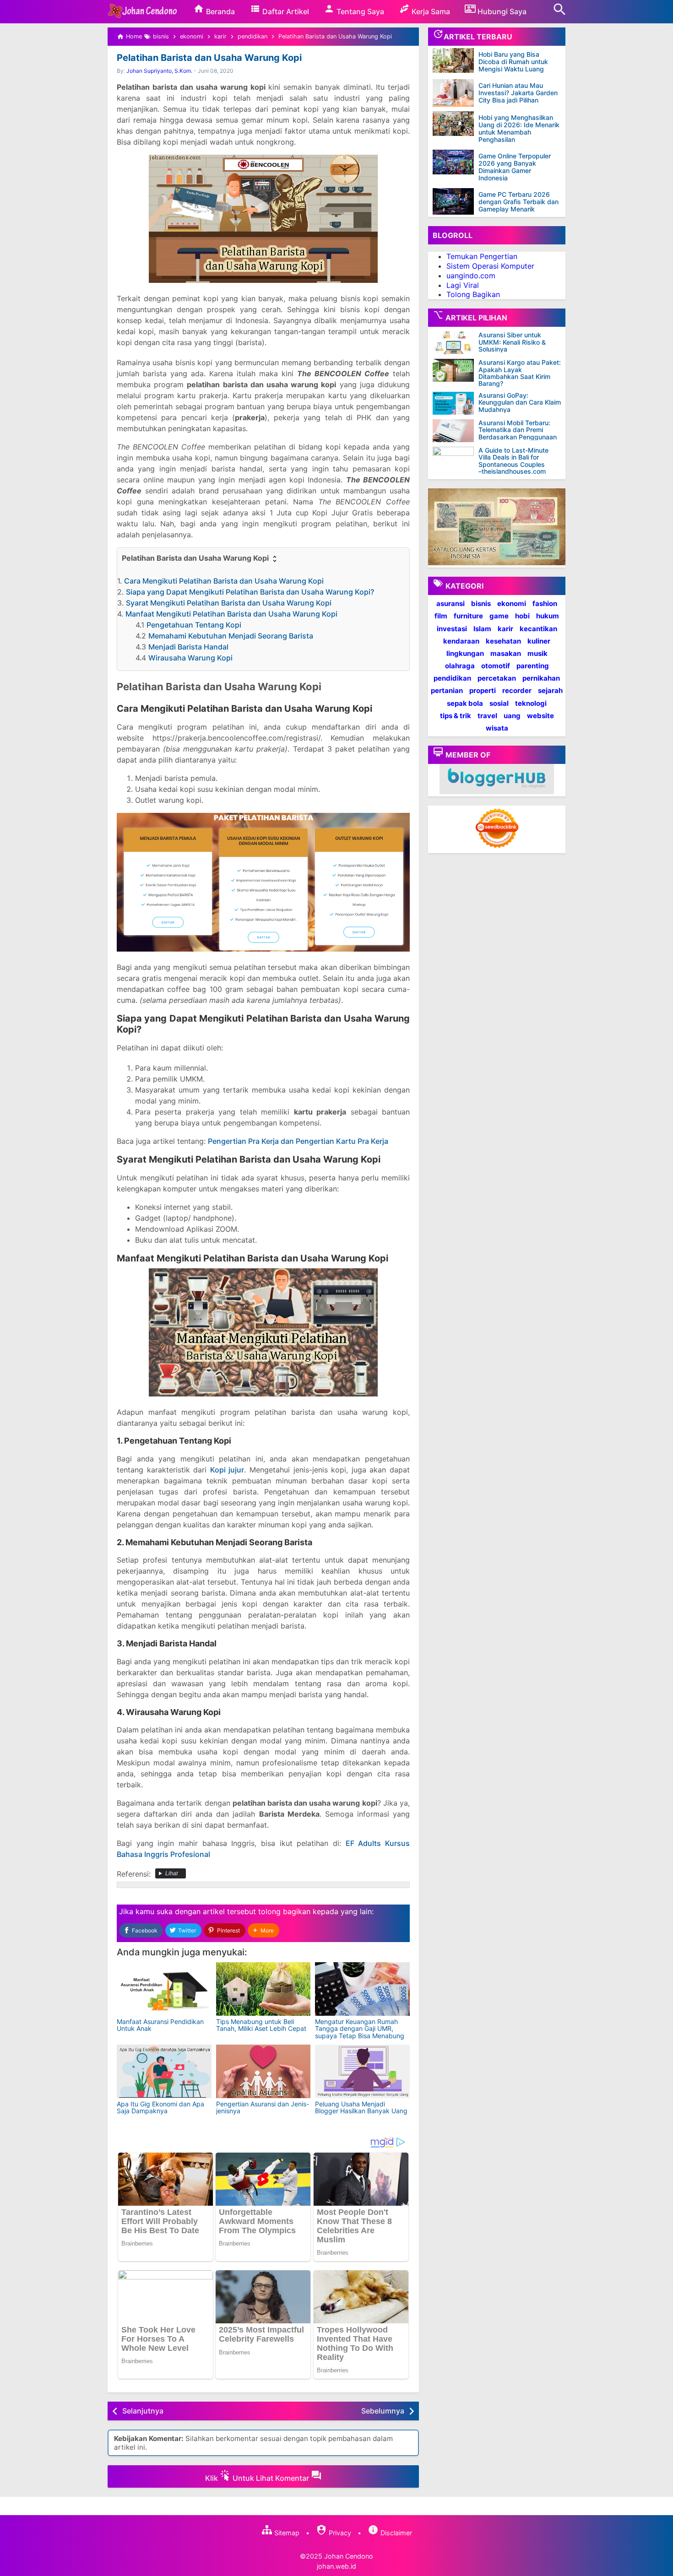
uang (512, 716)
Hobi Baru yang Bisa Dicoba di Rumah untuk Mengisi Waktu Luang (513, 62)
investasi (452, 628)
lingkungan (465, 653)
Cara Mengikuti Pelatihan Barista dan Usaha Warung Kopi (224, 581)
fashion (545, 603)
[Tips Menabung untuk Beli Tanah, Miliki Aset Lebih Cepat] (263, 1989)
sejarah (550, 690)
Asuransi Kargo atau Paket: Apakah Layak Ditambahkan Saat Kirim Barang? (520, 373)
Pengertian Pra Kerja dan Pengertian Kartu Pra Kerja (298, 1141)
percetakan (497, 678)
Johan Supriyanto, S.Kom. (159, 71)
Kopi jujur (227, 1470)
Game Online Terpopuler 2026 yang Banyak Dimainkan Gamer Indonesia (515, 167)
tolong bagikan (284, 1911)
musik (537, 653)
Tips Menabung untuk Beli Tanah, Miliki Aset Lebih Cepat (261, 2025)
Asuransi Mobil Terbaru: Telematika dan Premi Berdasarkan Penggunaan (518, 430)
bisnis (481, 603)
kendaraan (461, 641)
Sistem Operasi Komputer (490, 266)
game (499, 616)
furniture (468, 616)
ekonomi (512, 603)
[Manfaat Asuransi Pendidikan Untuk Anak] (164, 1989)
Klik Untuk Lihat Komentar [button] (258, 2478)
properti (483, 690)
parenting (533, 666)
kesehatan (503, 641)
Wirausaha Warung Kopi (190, 658)
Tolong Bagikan (473, 294)
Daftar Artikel (285, 11)
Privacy (339, 2533)
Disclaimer (395, 2533)
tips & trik (456, 716)
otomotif (496, 666)
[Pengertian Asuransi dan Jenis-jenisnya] (263, 2071)
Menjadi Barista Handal (188, 647)
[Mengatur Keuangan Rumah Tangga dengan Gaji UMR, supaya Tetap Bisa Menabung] (362, 1989)
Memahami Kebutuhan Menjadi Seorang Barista (231, 636)
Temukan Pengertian (482, 256)
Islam (482, 628)
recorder (517, 690)
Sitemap (286, 2533)
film (441, 616)
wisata (497, 728)
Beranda (220, 11)
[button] (263, 1930)
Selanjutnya (143, 2411)
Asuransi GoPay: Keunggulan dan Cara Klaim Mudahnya (520, 402)
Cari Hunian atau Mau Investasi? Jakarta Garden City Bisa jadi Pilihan (518, 93)
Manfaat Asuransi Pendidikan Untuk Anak (160, 2025)
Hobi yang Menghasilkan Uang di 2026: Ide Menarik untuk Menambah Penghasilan (519, 128)
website (540, 716)
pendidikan (452, 678)
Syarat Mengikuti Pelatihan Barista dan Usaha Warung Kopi (229, 603)
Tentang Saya (359, 11)
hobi (522, 616)
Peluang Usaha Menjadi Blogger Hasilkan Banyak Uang (361, 2107)
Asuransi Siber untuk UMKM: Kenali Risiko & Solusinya (512, 342)
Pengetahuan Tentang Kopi (194, 625)
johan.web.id (336, 2566)
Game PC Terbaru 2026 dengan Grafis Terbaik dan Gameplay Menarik (518, 202)
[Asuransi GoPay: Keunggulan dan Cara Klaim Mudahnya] (456, 403)
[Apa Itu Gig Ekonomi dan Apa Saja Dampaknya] (164, 2071)
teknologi (531, 703)
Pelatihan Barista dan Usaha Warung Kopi (209, 58)
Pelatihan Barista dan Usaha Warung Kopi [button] (196, 558)
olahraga (460, 666)
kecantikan (538, 628)
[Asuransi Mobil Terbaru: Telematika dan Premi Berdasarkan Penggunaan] (456, 431)
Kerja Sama (430, 11)
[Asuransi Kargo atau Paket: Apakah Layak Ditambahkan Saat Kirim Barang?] (456, 370)
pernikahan (541, 678)
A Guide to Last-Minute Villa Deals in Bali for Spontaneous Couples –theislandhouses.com (513, 461)
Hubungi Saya (501, 11)
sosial (499, 703)
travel (487, 716)
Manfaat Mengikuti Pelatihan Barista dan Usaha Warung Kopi (231, 614)
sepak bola (465, 703)
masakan (506, 653)
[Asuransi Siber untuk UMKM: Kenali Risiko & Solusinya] (456, 343)
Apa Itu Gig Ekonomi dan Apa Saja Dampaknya (160, 2107)
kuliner (539, 641)
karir (505, 628)
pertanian (447, 690)
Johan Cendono (349, 2556)
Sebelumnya (383, 2411)
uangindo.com (471, 276)
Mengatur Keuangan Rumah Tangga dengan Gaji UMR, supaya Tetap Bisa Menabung (360, 2029)
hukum (548, 616)
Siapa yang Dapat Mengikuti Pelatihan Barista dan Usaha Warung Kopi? (250, 592)
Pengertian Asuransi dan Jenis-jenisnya (263, 2107)
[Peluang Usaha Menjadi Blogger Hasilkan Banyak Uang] (362, 2071)
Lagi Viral (463, 285)
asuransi (450, 603)
